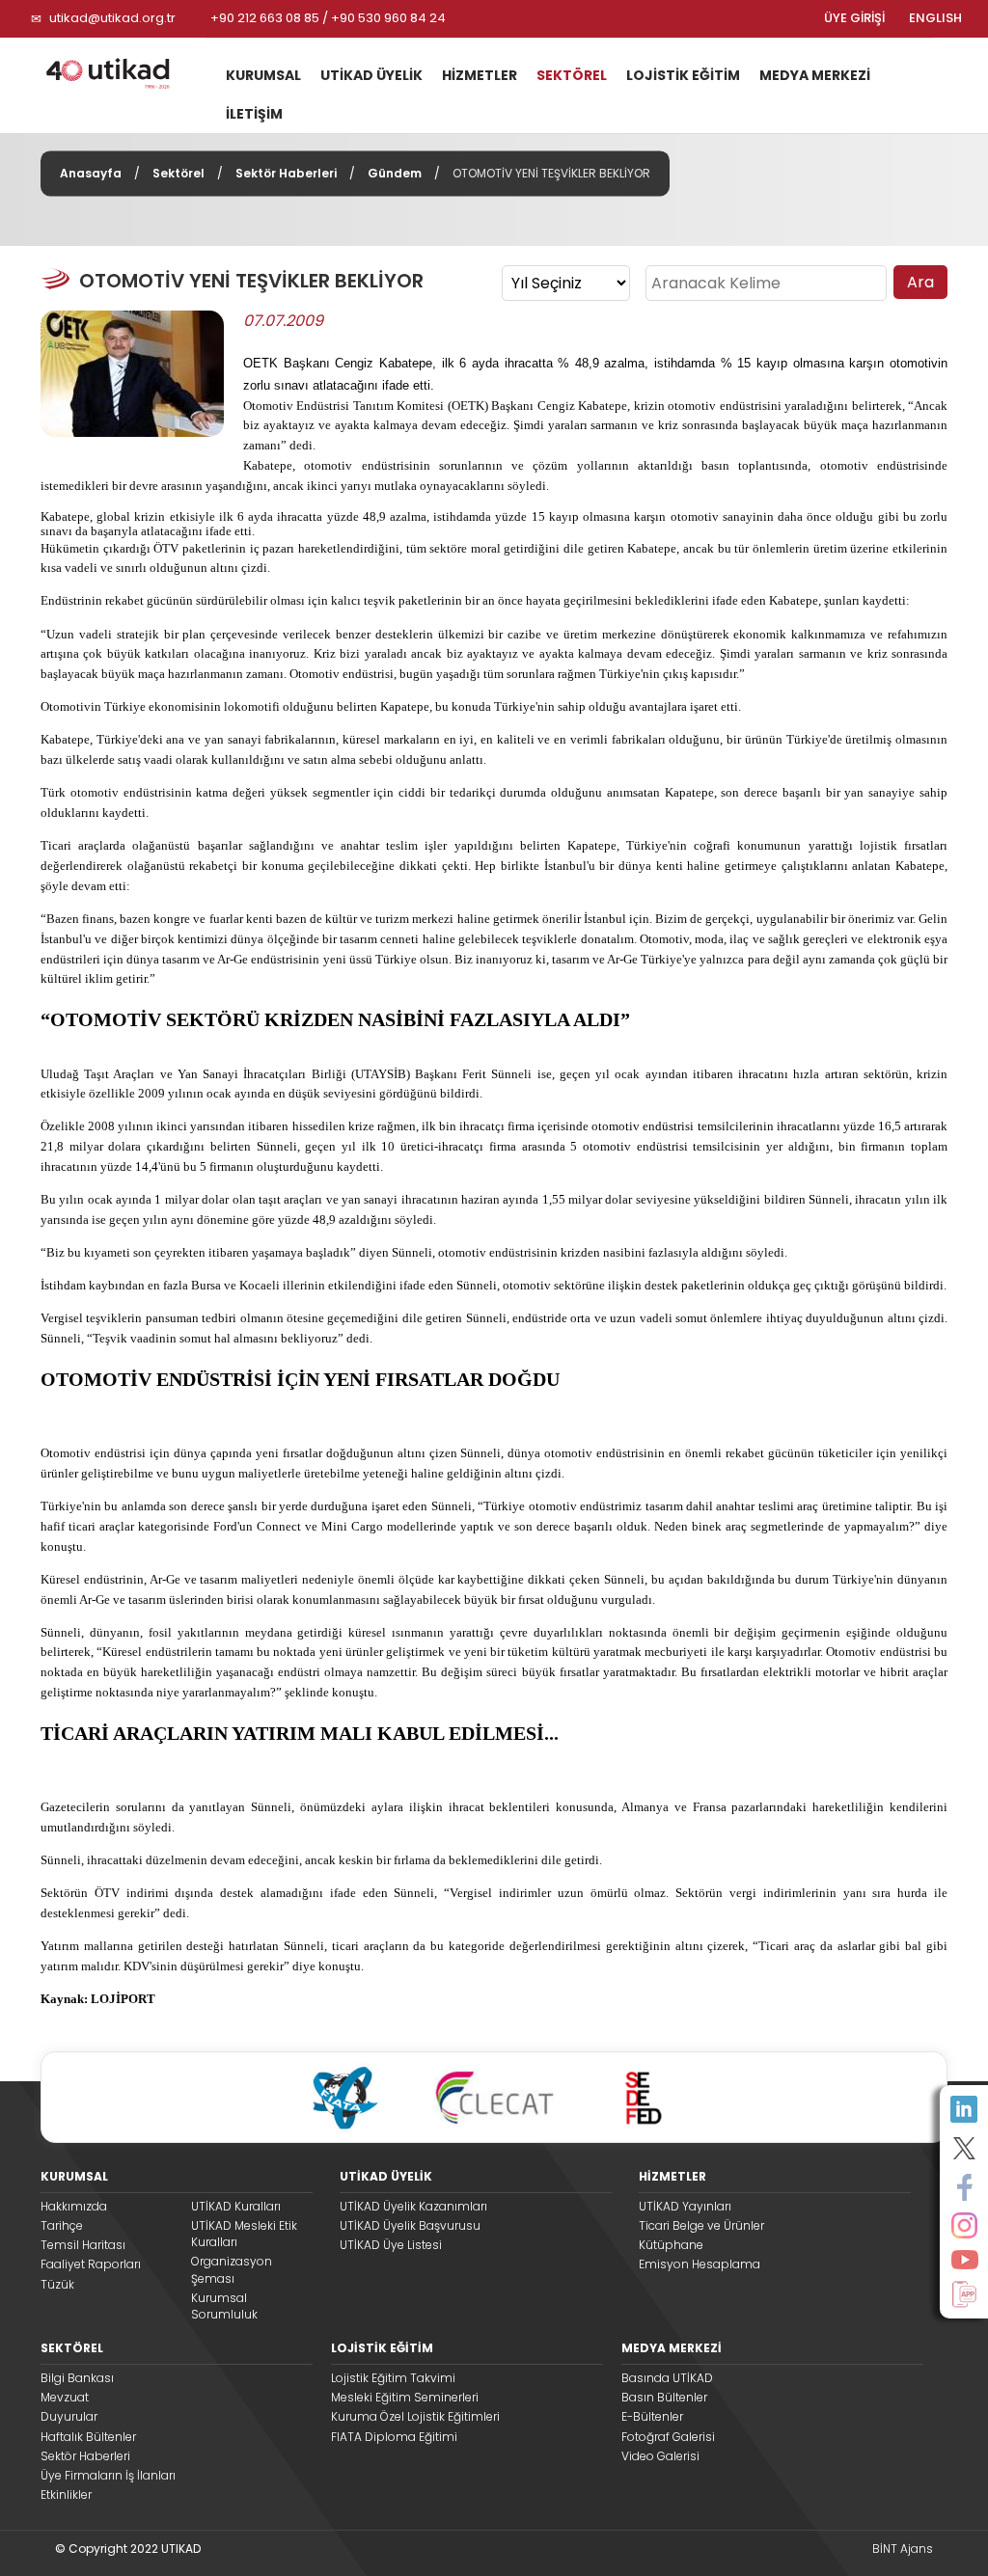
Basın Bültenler (664, 2397)
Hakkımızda (74, 2206)
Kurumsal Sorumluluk (224, 2306)
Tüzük (57, 2284)
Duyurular (69, 2416)
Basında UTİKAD (667, 2378)
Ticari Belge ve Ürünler (701, 2225)
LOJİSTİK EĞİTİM (683, 75)
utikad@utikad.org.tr (112, 18)
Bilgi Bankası (77, 2378)
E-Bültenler (652, 2416)
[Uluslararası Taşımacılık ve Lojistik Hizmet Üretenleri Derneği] (116, 73)
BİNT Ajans (903, 2549)
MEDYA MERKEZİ (815, 75)
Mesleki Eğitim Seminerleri (405, 2397)
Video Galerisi (660, 2456)
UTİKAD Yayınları (685, 2206)
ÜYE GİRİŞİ (854, 18)
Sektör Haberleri (286, 173)
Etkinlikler (66, 2495)
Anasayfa (91, 173)
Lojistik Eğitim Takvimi (393, 2378)
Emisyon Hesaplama (700, 2264)
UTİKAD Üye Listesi (391, 2245)
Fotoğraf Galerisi (668, 2437)
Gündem (395, 173)
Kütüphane (671, 2245)
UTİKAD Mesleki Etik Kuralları (244, 2234)
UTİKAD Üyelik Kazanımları (413, 2206)
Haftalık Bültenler (88, 2437)
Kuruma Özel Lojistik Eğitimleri (415, 2416)
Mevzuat (65, 2397)
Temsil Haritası (83, 2245)
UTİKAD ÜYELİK (371, 75)
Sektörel (178, 173)
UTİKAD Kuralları (236, 2206)
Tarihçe (62, 2225)
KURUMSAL (263, 75)
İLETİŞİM (254, 114)
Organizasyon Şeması (232, 2269)
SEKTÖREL (572, 75)
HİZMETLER (480, 75)
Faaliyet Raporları (91, 2264)
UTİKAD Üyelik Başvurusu (410, 2225)
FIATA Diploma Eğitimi (394, 2437)
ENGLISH (935, 18)
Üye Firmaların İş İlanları (108, 2475)
